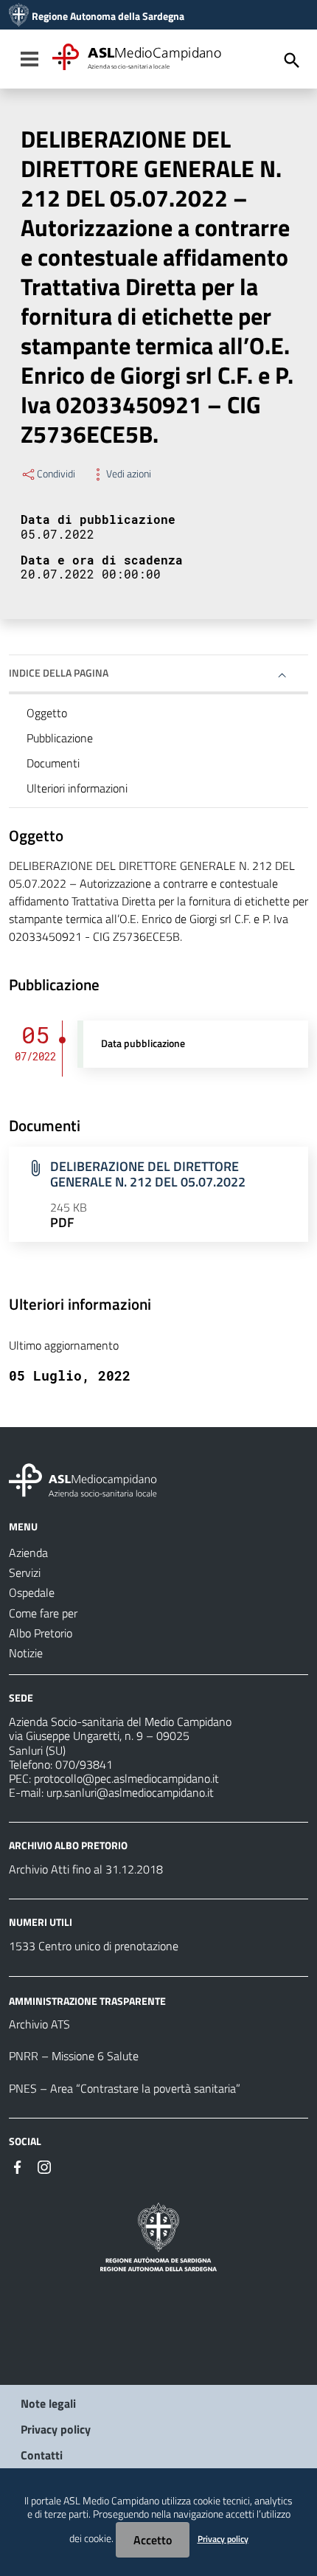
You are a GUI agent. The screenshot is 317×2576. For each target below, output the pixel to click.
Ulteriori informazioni (77, 788)
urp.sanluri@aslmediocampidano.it (130, 1792)
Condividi (56, 474)
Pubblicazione (60, 738)
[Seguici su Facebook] (18, 2166)
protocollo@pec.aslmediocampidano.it (126, 1778)
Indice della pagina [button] (59, 673)
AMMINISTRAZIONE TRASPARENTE (87, 2000)
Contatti (42, 2455)
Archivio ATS (39, 2024)
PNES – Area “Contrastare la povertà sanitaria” (125, 2088)
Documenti (53, 763)
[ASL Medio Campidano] (19, 16)
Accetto (153, 2540)
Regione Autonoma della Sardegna (108, 16)
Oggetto (47, 713)
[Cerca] (292, 61)
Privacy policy (56, 2429)
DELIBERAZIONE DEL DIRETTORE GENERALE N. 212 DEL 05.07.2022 (148, 1174)
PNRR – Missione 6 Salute (74, 2056)
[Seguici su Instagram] (44, 2166)
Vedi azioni (129, 474)
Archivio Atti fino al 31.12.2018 (86, 1869)
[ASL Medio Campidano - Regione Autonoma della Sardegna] (83, 1479)
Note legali (48, 2403)
